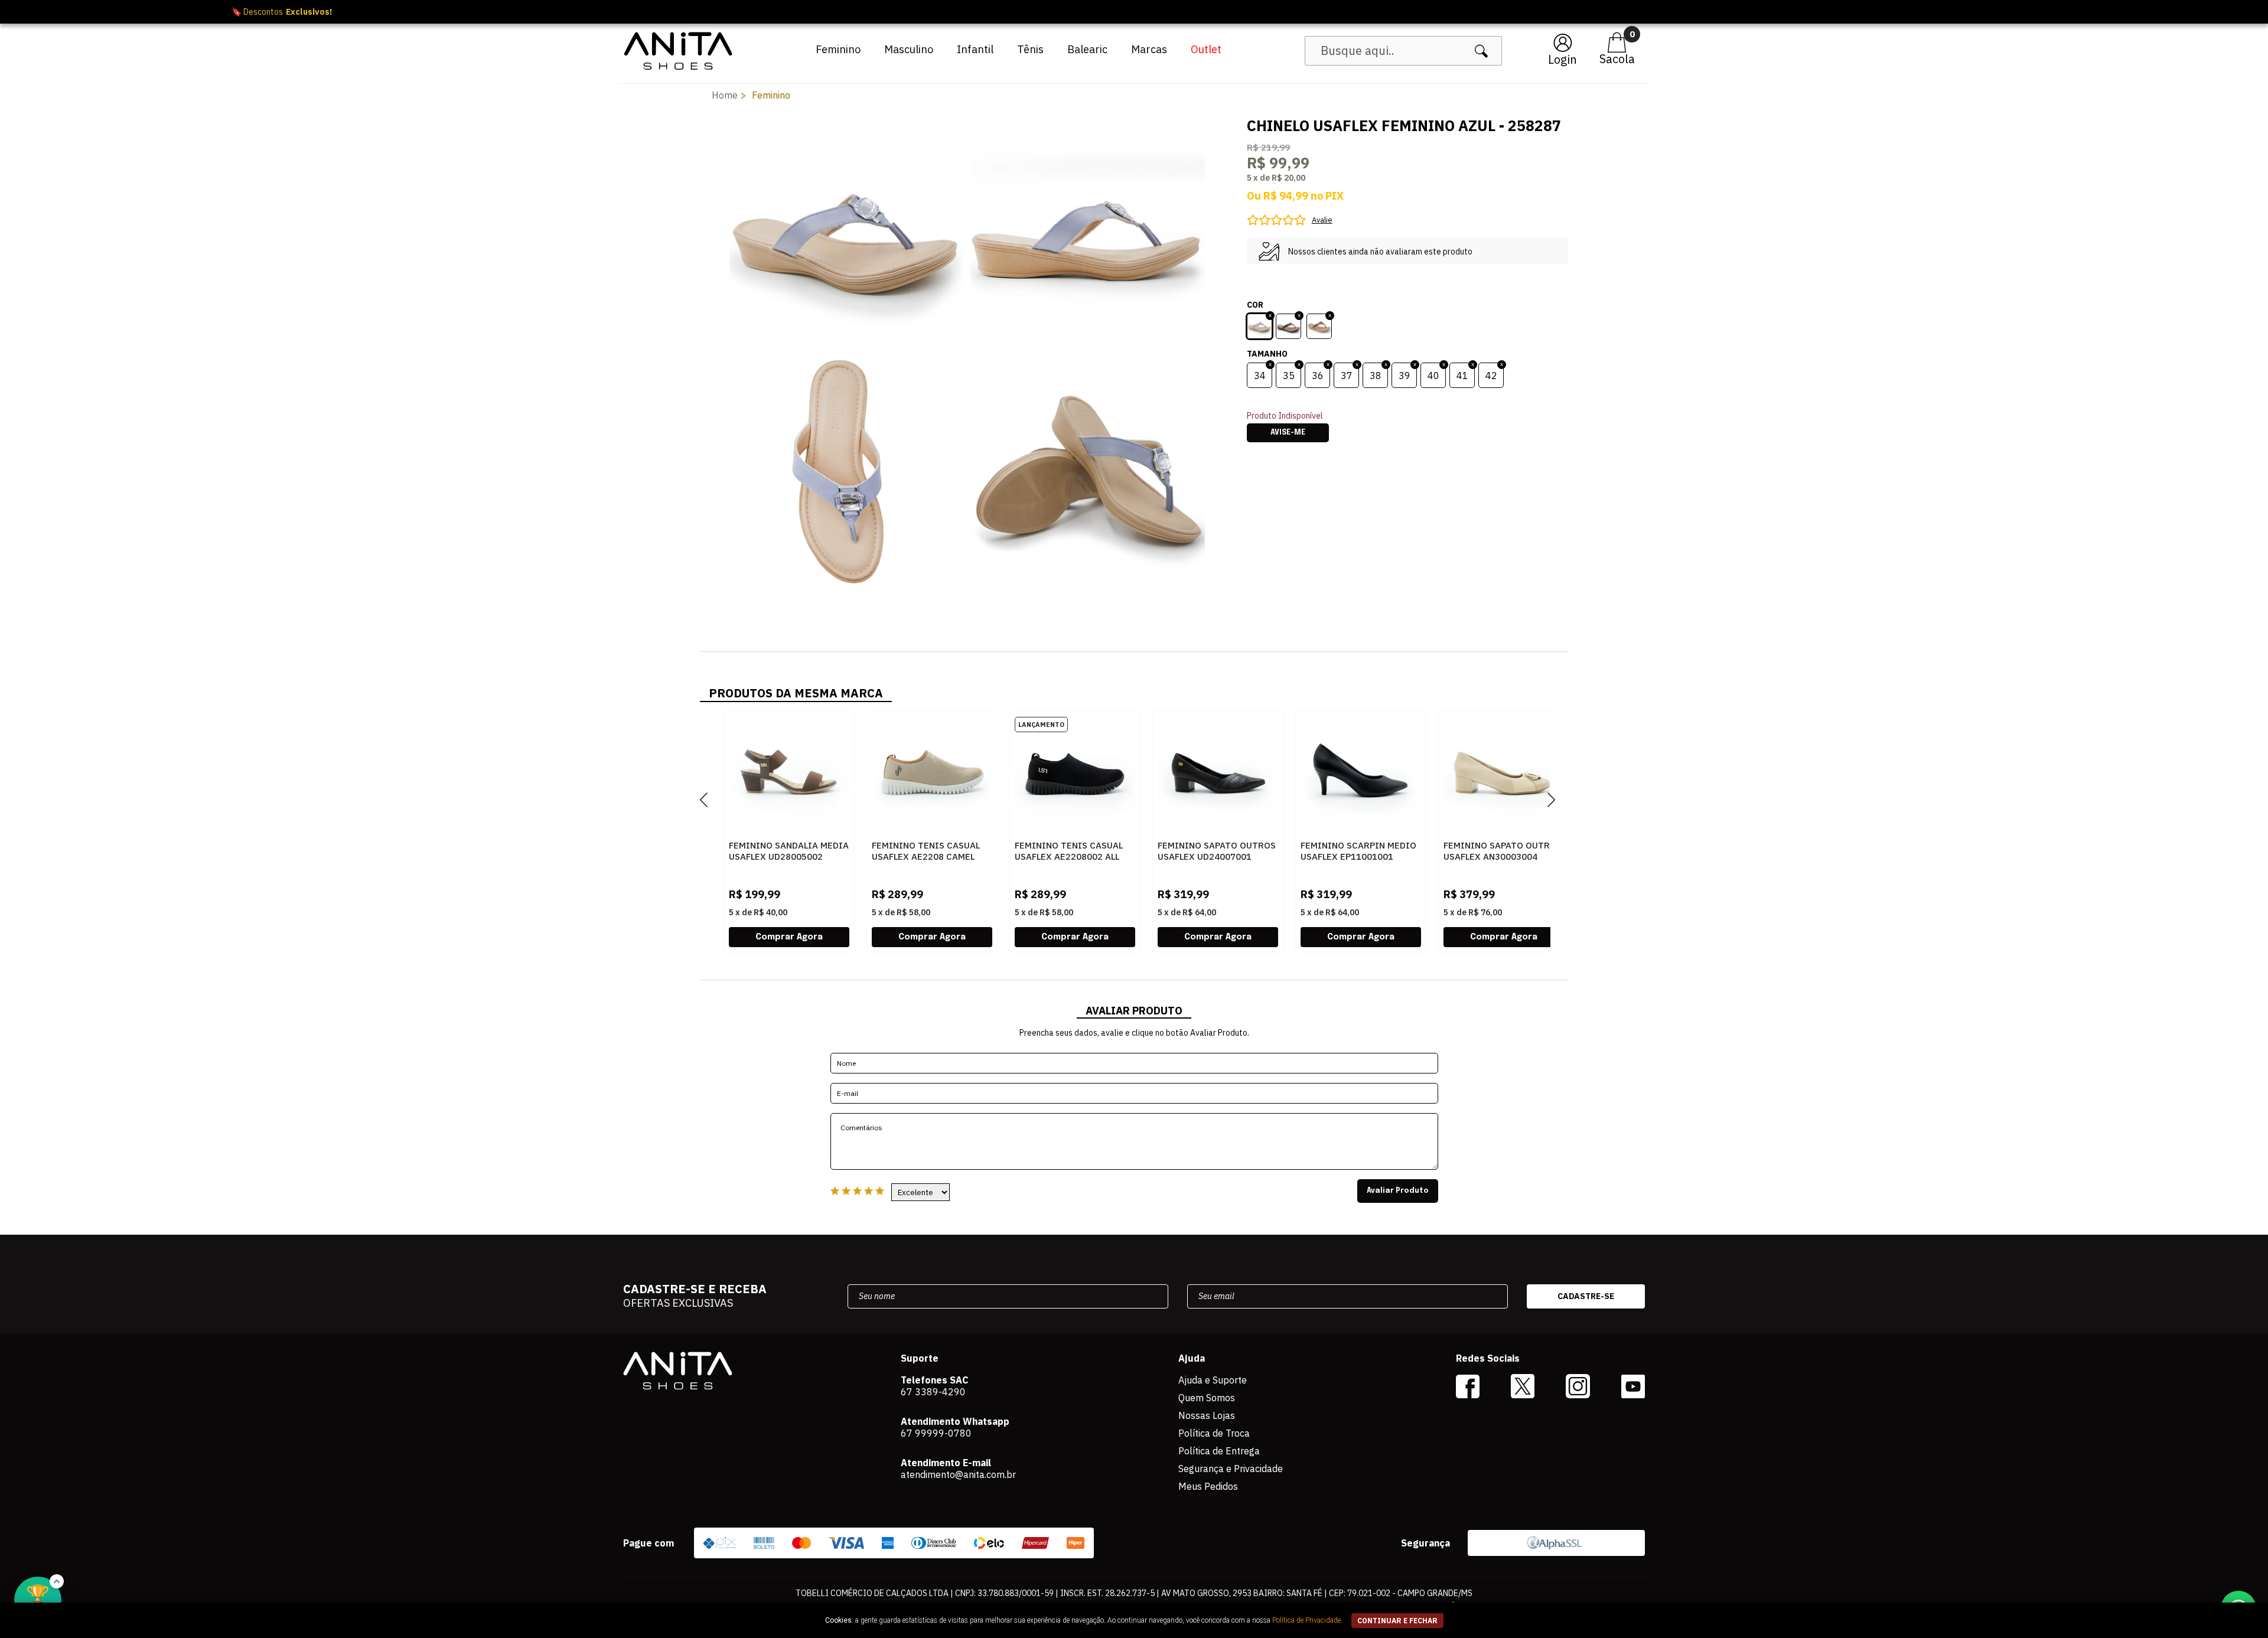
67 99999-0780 (936, 1433)
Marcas (1149, 49)
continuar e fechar (1397, 1621)
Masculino (909, 49)
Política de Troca (1214, 1433)
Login (1562, 59)
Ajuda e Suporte (1213, 1380)
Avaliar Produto (1398, 1191)
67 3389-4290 (933, 1392)
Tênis (1030, 49)
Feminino (838, 49)
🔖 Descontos (1134, 12)
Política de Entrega (1219, 1451)
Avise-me (1288, 433)
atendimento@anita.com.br (958, 1474)
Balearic (1087, 49)
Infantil (975, 49)
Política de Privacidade (1306, 1620)
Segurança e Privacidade (1231, 1469)
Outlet (1206, 49)
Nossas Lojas (1207, 1415)
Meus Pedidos (1208, 1486)
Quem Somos (1207, 1398)
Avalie (1322, 220)
